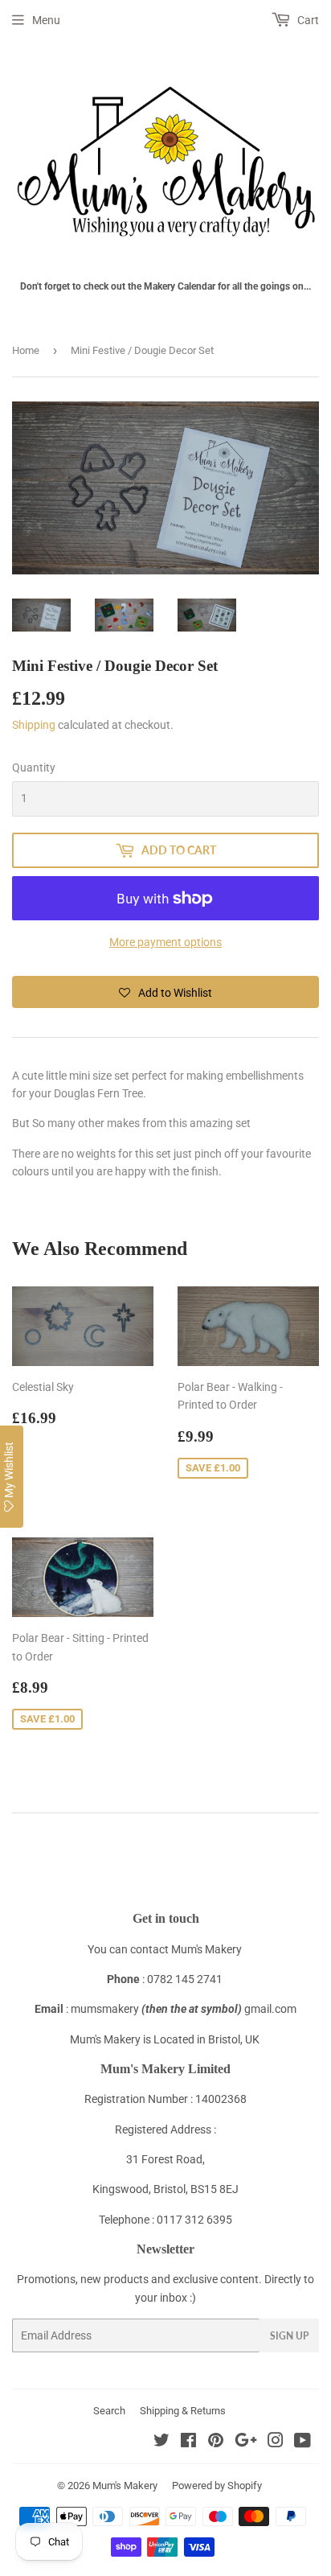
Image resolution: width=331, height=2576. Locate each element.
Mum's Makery (125, 2485)
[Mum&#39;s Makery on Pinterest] (216, 2442)
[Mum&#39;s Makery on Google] (246, 2442)
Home (26, 350)
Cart (307, 20)
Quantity (34, 767)
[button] (165, 992)
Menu (46, 20)
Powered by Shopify (217, 2485)
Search (109, 2411)
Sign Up (289, 2336)
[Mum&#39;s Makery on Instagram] (276, 2442)
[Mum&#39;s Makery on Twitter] (161, 2442)
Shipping (34, 725)
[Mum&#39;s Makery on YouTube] (302, 2442)
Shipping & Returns (183, 2411)
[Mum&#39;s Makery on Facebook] (188, 2442)
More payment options (165, 942)
